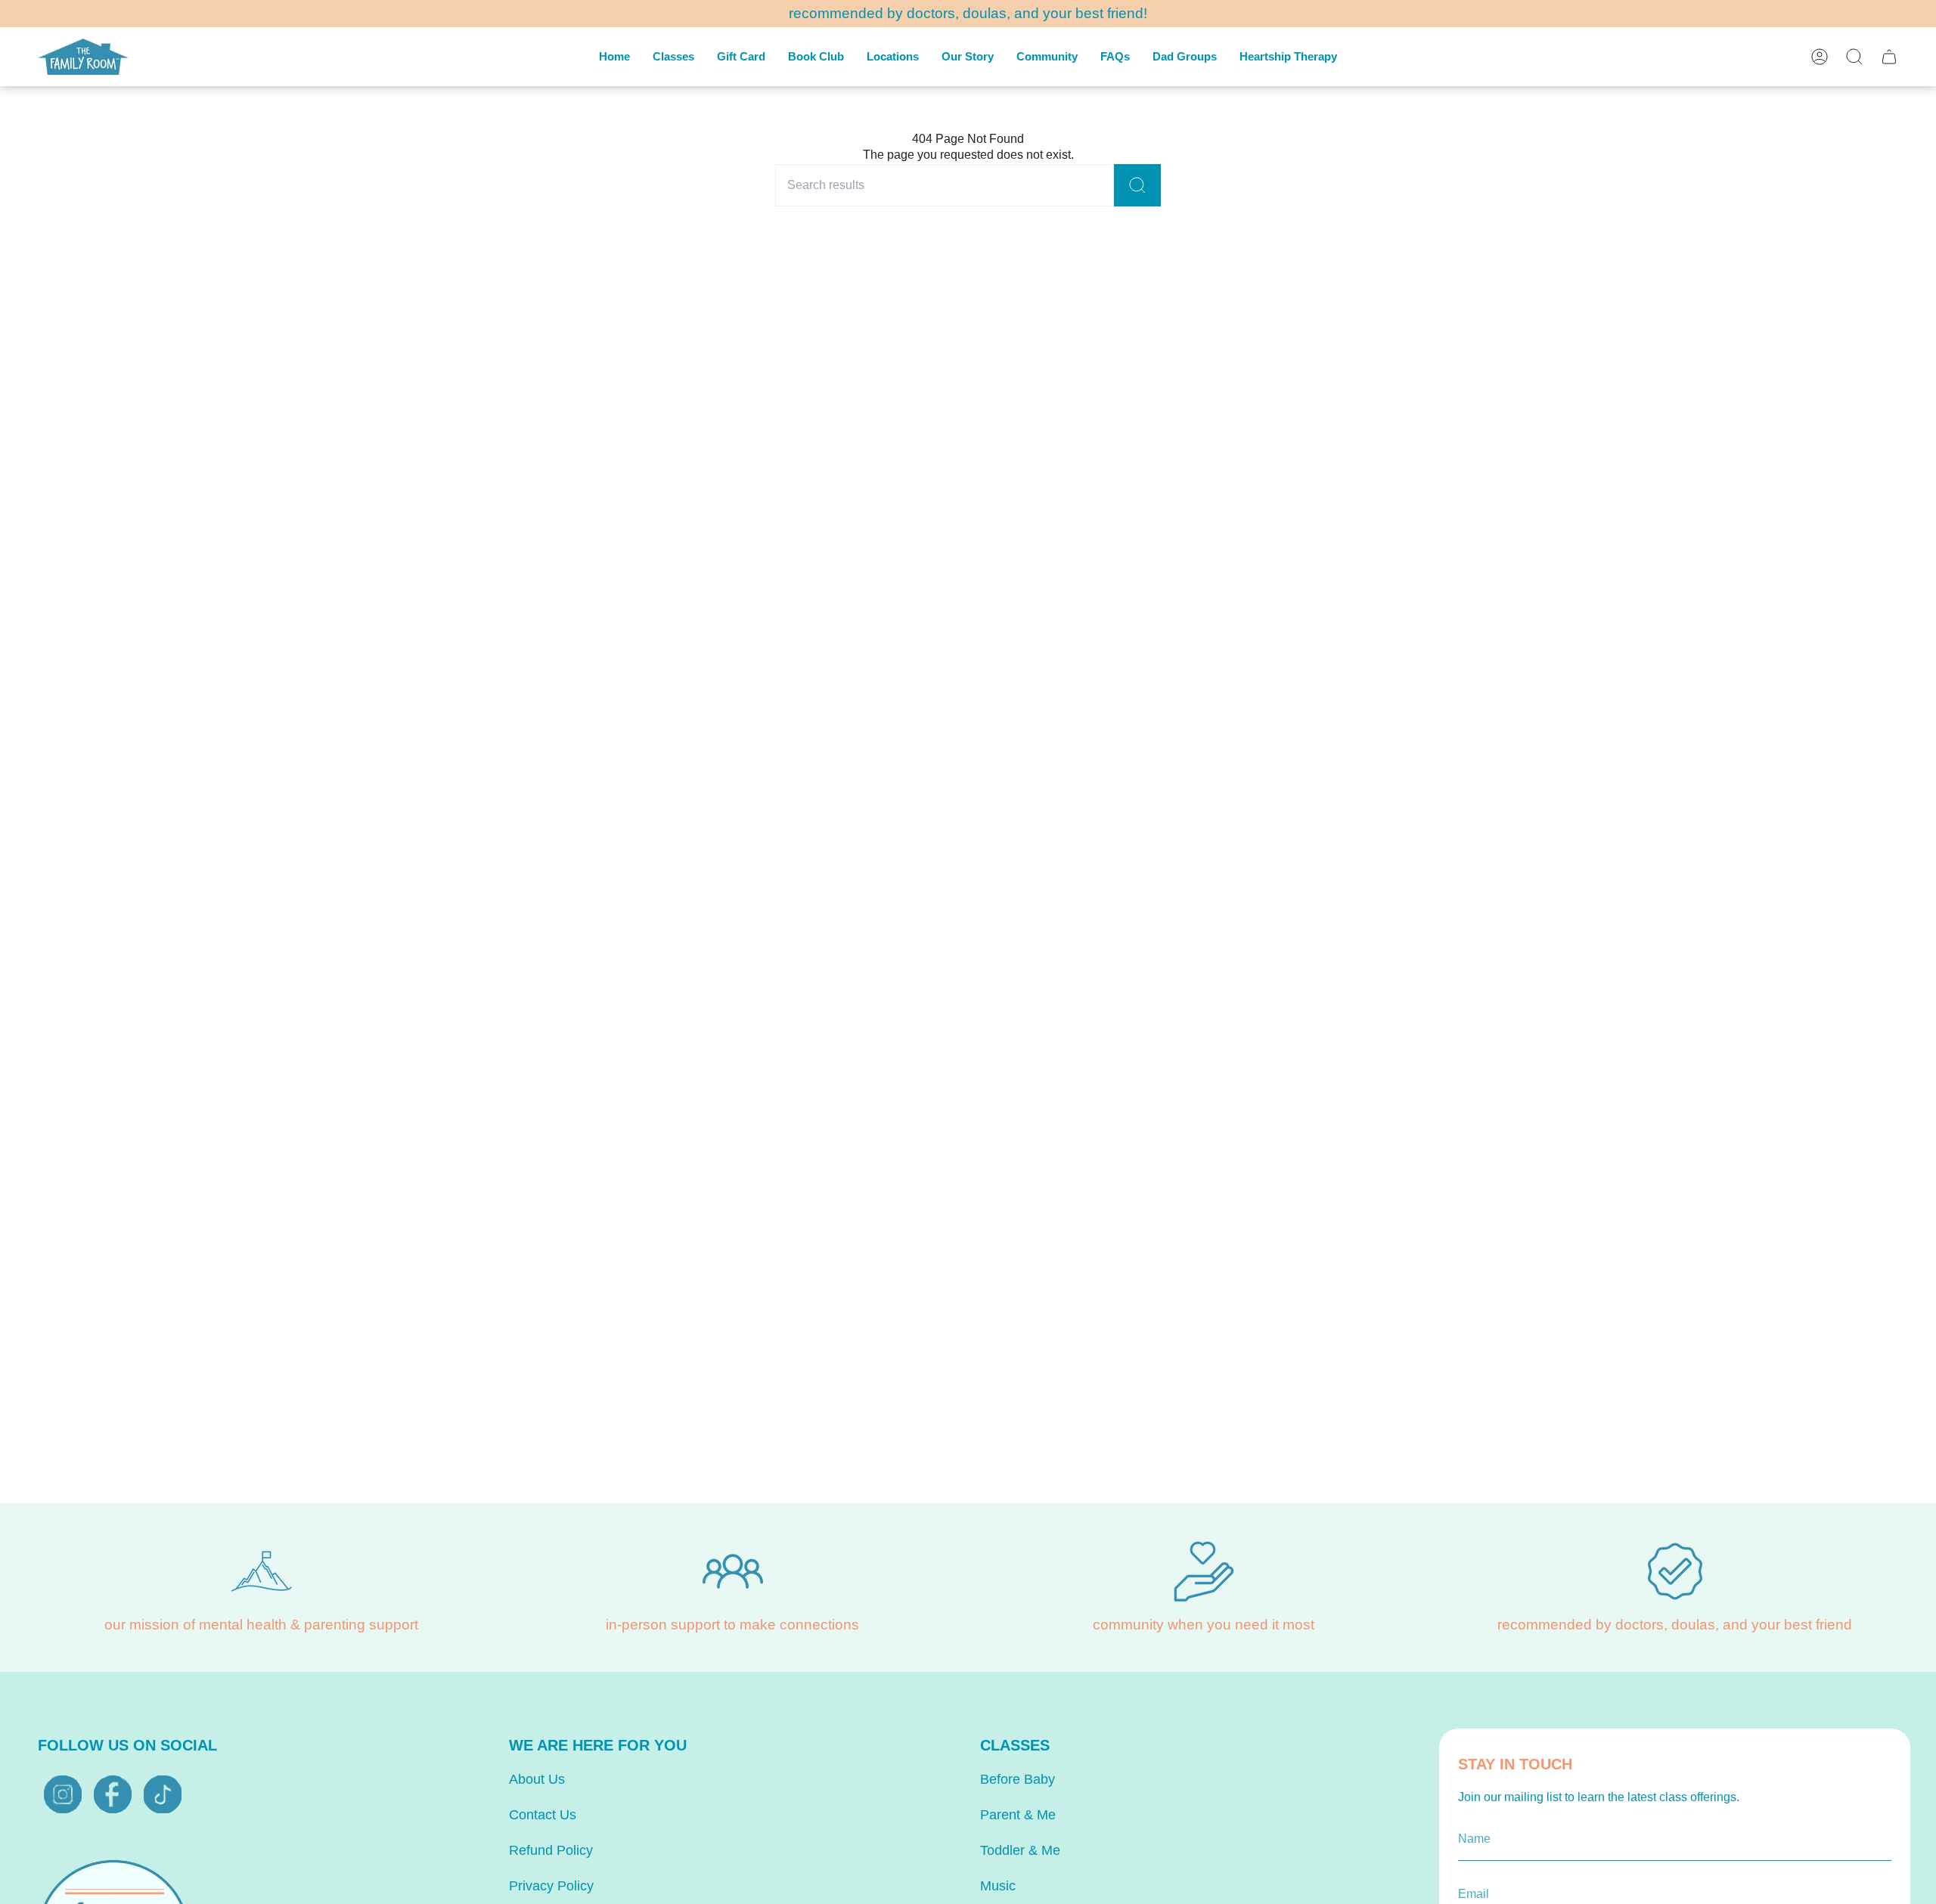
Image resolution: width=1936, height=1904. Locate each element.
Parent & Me (1018, 1815)
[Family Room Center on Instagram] (63, 1794)
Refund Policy (551, 1850)
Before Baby (1018, 1779)
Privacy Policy (551, 1886)
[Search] (1137, 185)
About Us (537, 1779)
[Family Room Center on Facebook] (113, 1794)
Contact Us (543, 1815)
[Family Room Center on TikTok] (163, 1794)
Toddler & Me (1020, 1850)
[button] (673, 57)
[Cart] (1889, 57)
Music (998, 1886)
